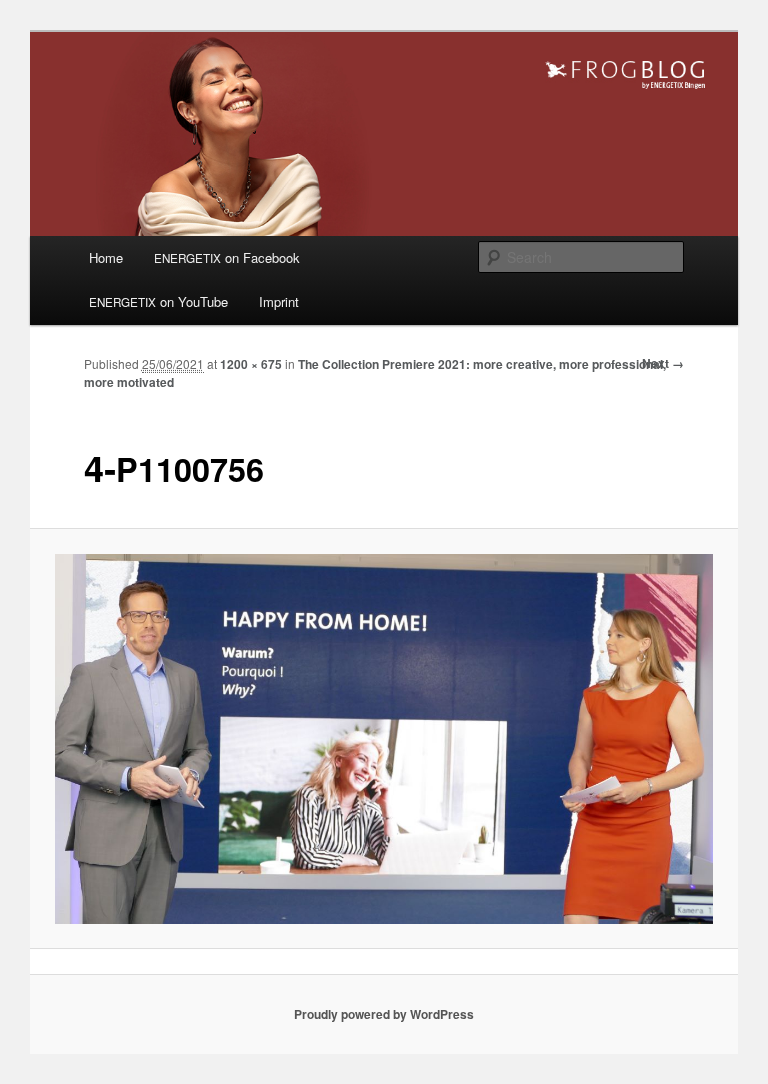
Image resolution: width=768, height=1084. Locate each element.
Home (106, 257)
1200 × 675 (251, 364)
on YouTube (158, 301)
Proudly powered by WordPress (384, 1014)
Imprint (279, 301)
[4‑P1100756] (384, 739)
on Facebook (227, 257)
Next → (663, 363)
